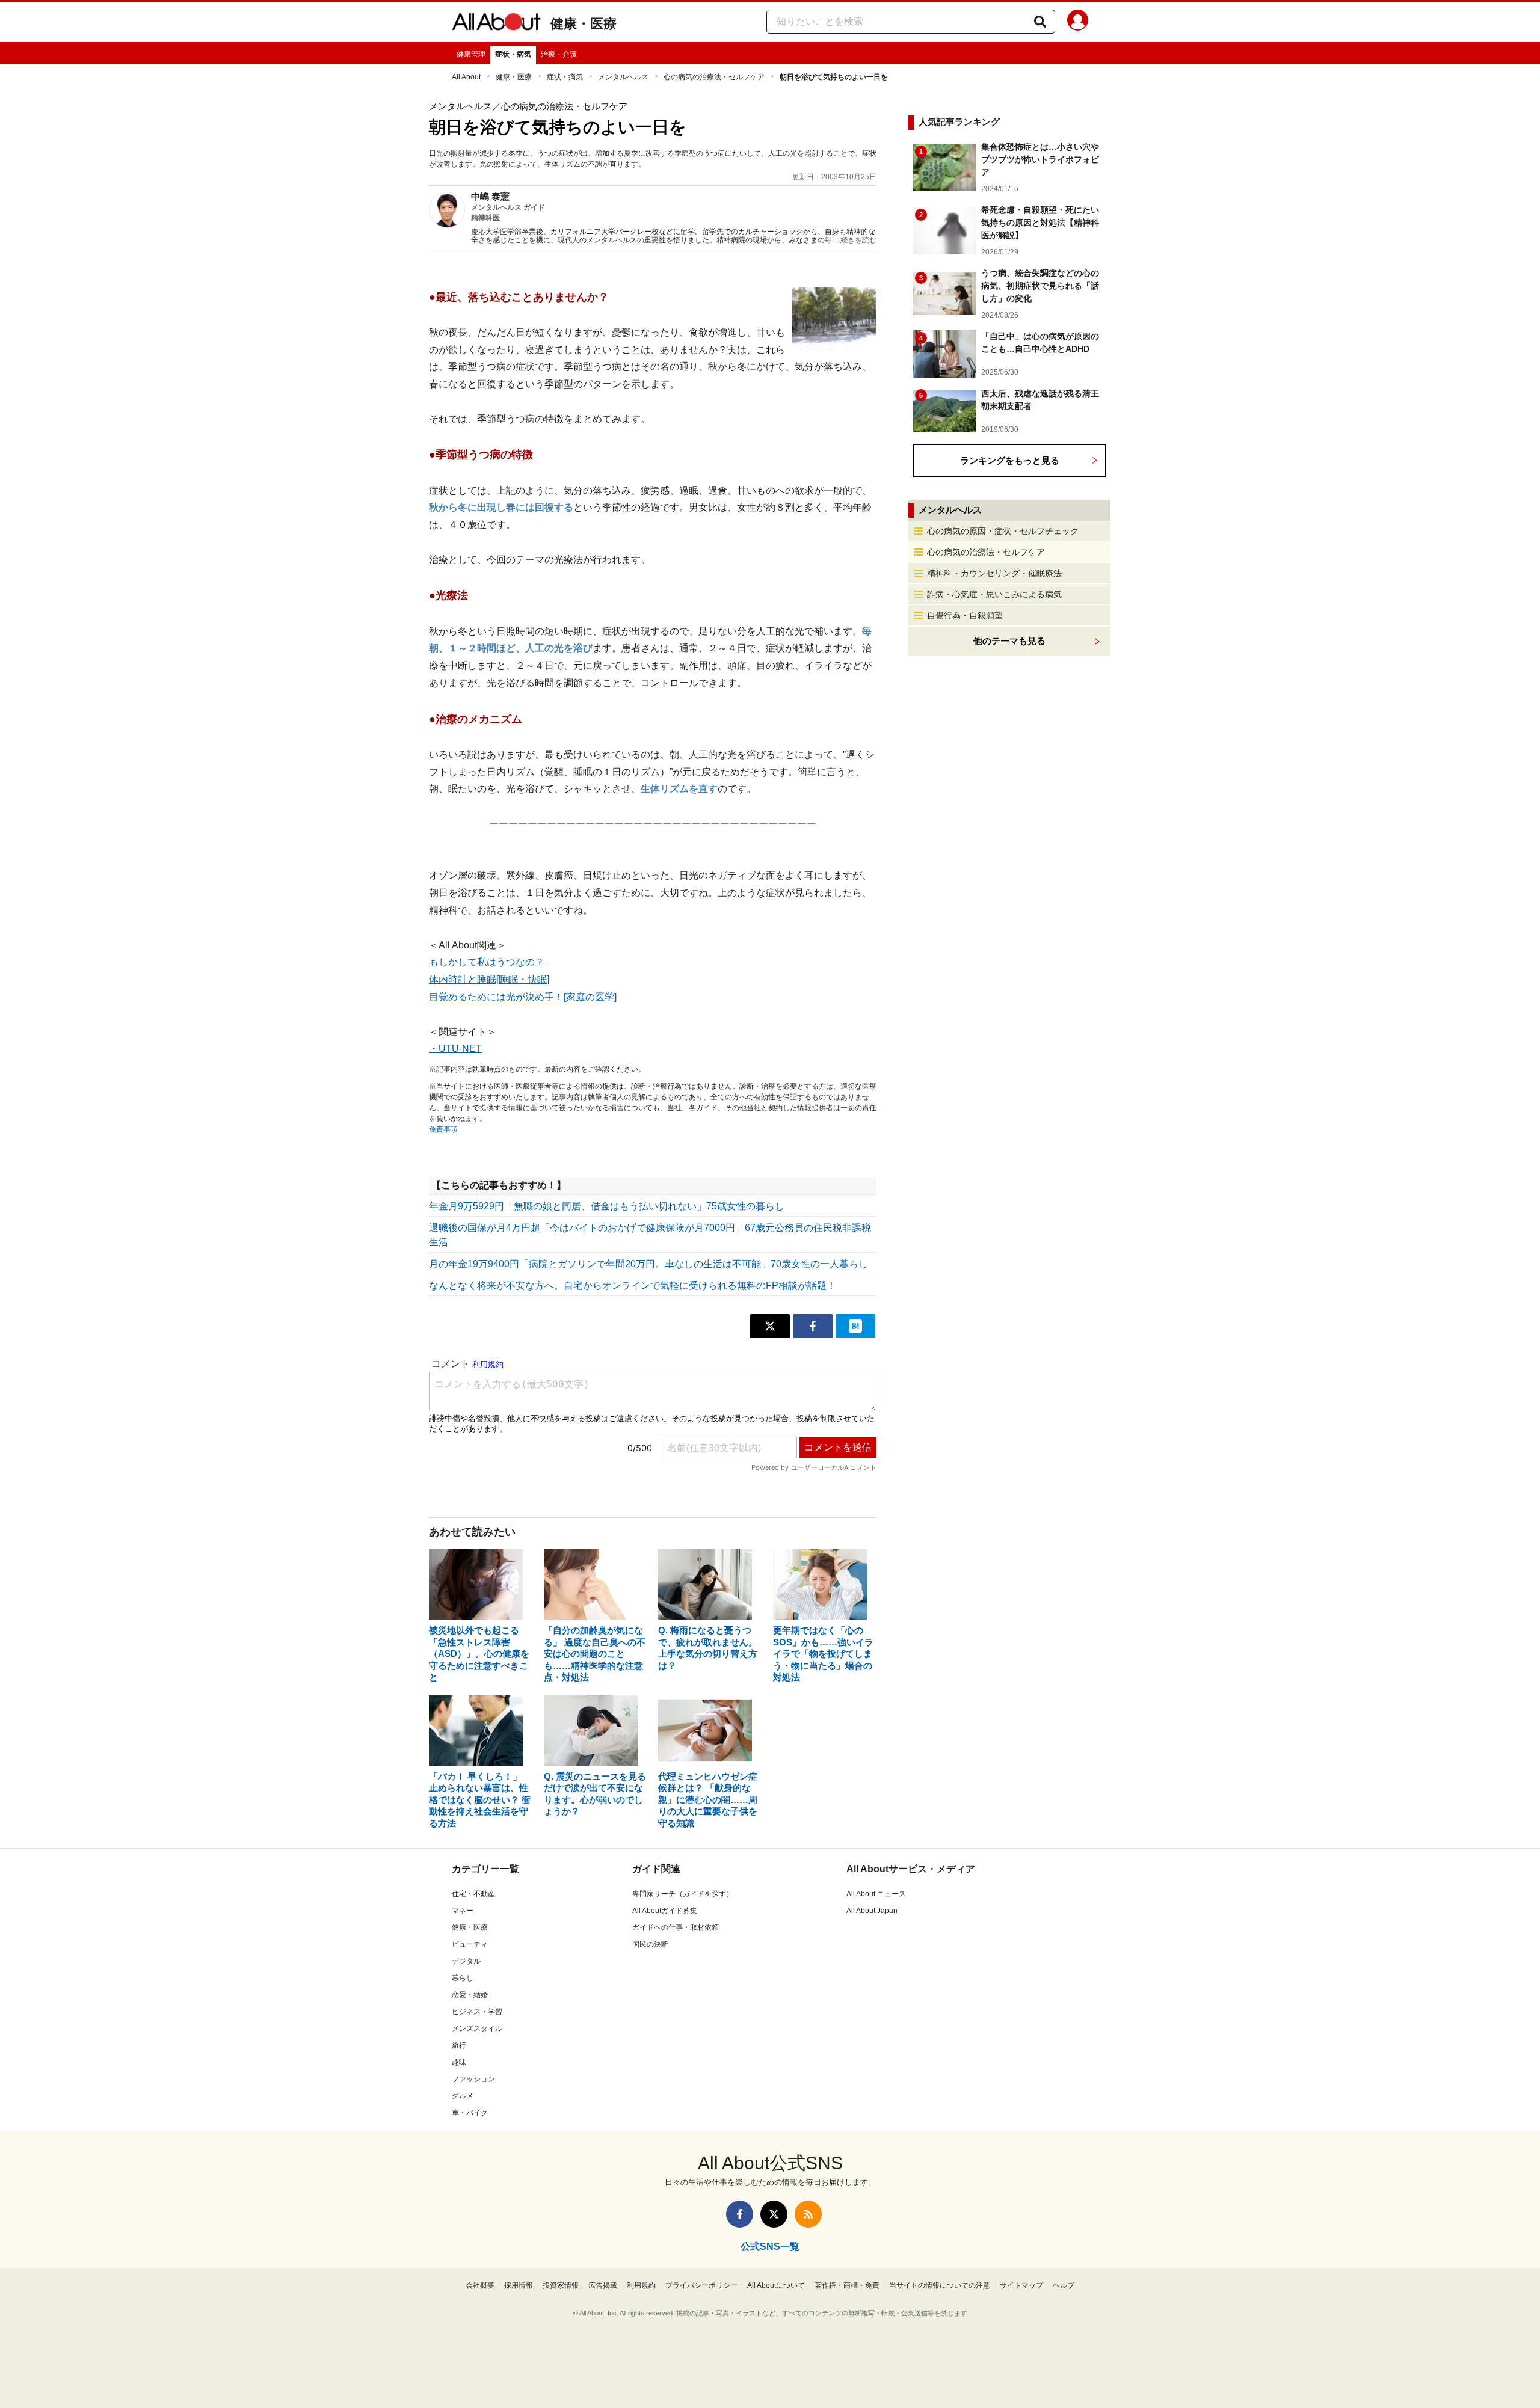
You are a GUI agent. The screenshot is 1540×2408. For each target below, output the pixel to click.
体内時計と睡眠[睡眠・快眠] (489, 979)
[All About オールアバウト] (496, 24)
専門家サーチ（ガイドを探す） (683, 1894)
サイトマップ (1021, 2285)
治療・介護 (559, 54)
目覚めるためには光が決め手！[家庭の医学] (523, 997)
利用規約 (641, 2285)
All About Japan (872, 1911)
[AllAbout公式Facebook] (740, 2214)
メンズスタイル (477, 2029)
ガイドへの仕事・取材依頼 (676, 1927)
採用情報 (519, 2285)
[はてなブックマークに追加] (855, 1326)
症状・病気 (513, 54)
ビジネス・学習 (477, 2012)
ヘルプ (1064, 2285)
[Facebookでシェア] (813, 1326)
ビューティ (470, 1944)
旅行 (459, 2045)
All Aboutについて (776, 2285)
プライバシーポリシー (701, 2285)
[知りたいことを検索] (1040, 22)
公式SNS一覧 (770, 2247)
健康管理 (471, 54)
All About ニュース (876, 1894)
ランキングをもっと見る (1010, 460)
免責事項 (443, 1129)
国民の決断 (650, 1944)
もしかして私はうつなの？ (487, 962)
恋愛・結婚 (470, 1995)
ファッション (473, 2079)
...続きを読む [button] (856, 240)
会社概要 (480, 2285)
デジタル (466, 1961)
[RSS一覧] (808, 2214)
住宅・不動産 (473, 1894)
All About (466, 77)
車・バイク (470, 2113)
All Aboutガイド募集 (665, 1911)
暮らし (463, 1978)
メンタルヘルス (623, 77)
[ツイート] (770, 1326)
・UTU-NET (455, 1049)
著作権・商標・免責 (847, 2285)
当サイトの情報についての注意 (940, 2285)
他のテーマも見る (1009, 641)
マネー (463, 1911)
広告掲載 (603, 2285)
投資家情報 (561, 2285)
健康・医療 (584, 24)
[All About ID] (1078, 22)
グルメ (463, 2096)
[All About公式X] (774, 2214)
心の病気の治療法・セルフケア (714, 77)
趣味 (459, 2062)
